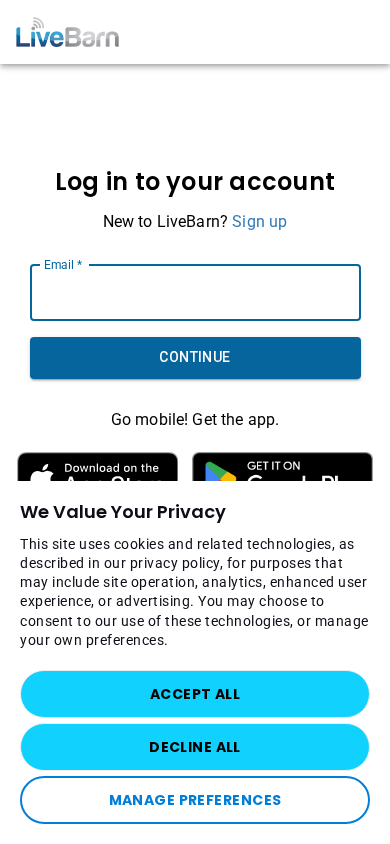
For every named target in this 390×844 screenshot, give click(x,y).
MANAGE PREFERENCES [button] (195, 800)
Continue (194, 357)
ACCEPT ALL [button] (195, 694)
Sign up (259, 221)
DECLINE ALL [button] (195, 747)
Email (63, 264)
